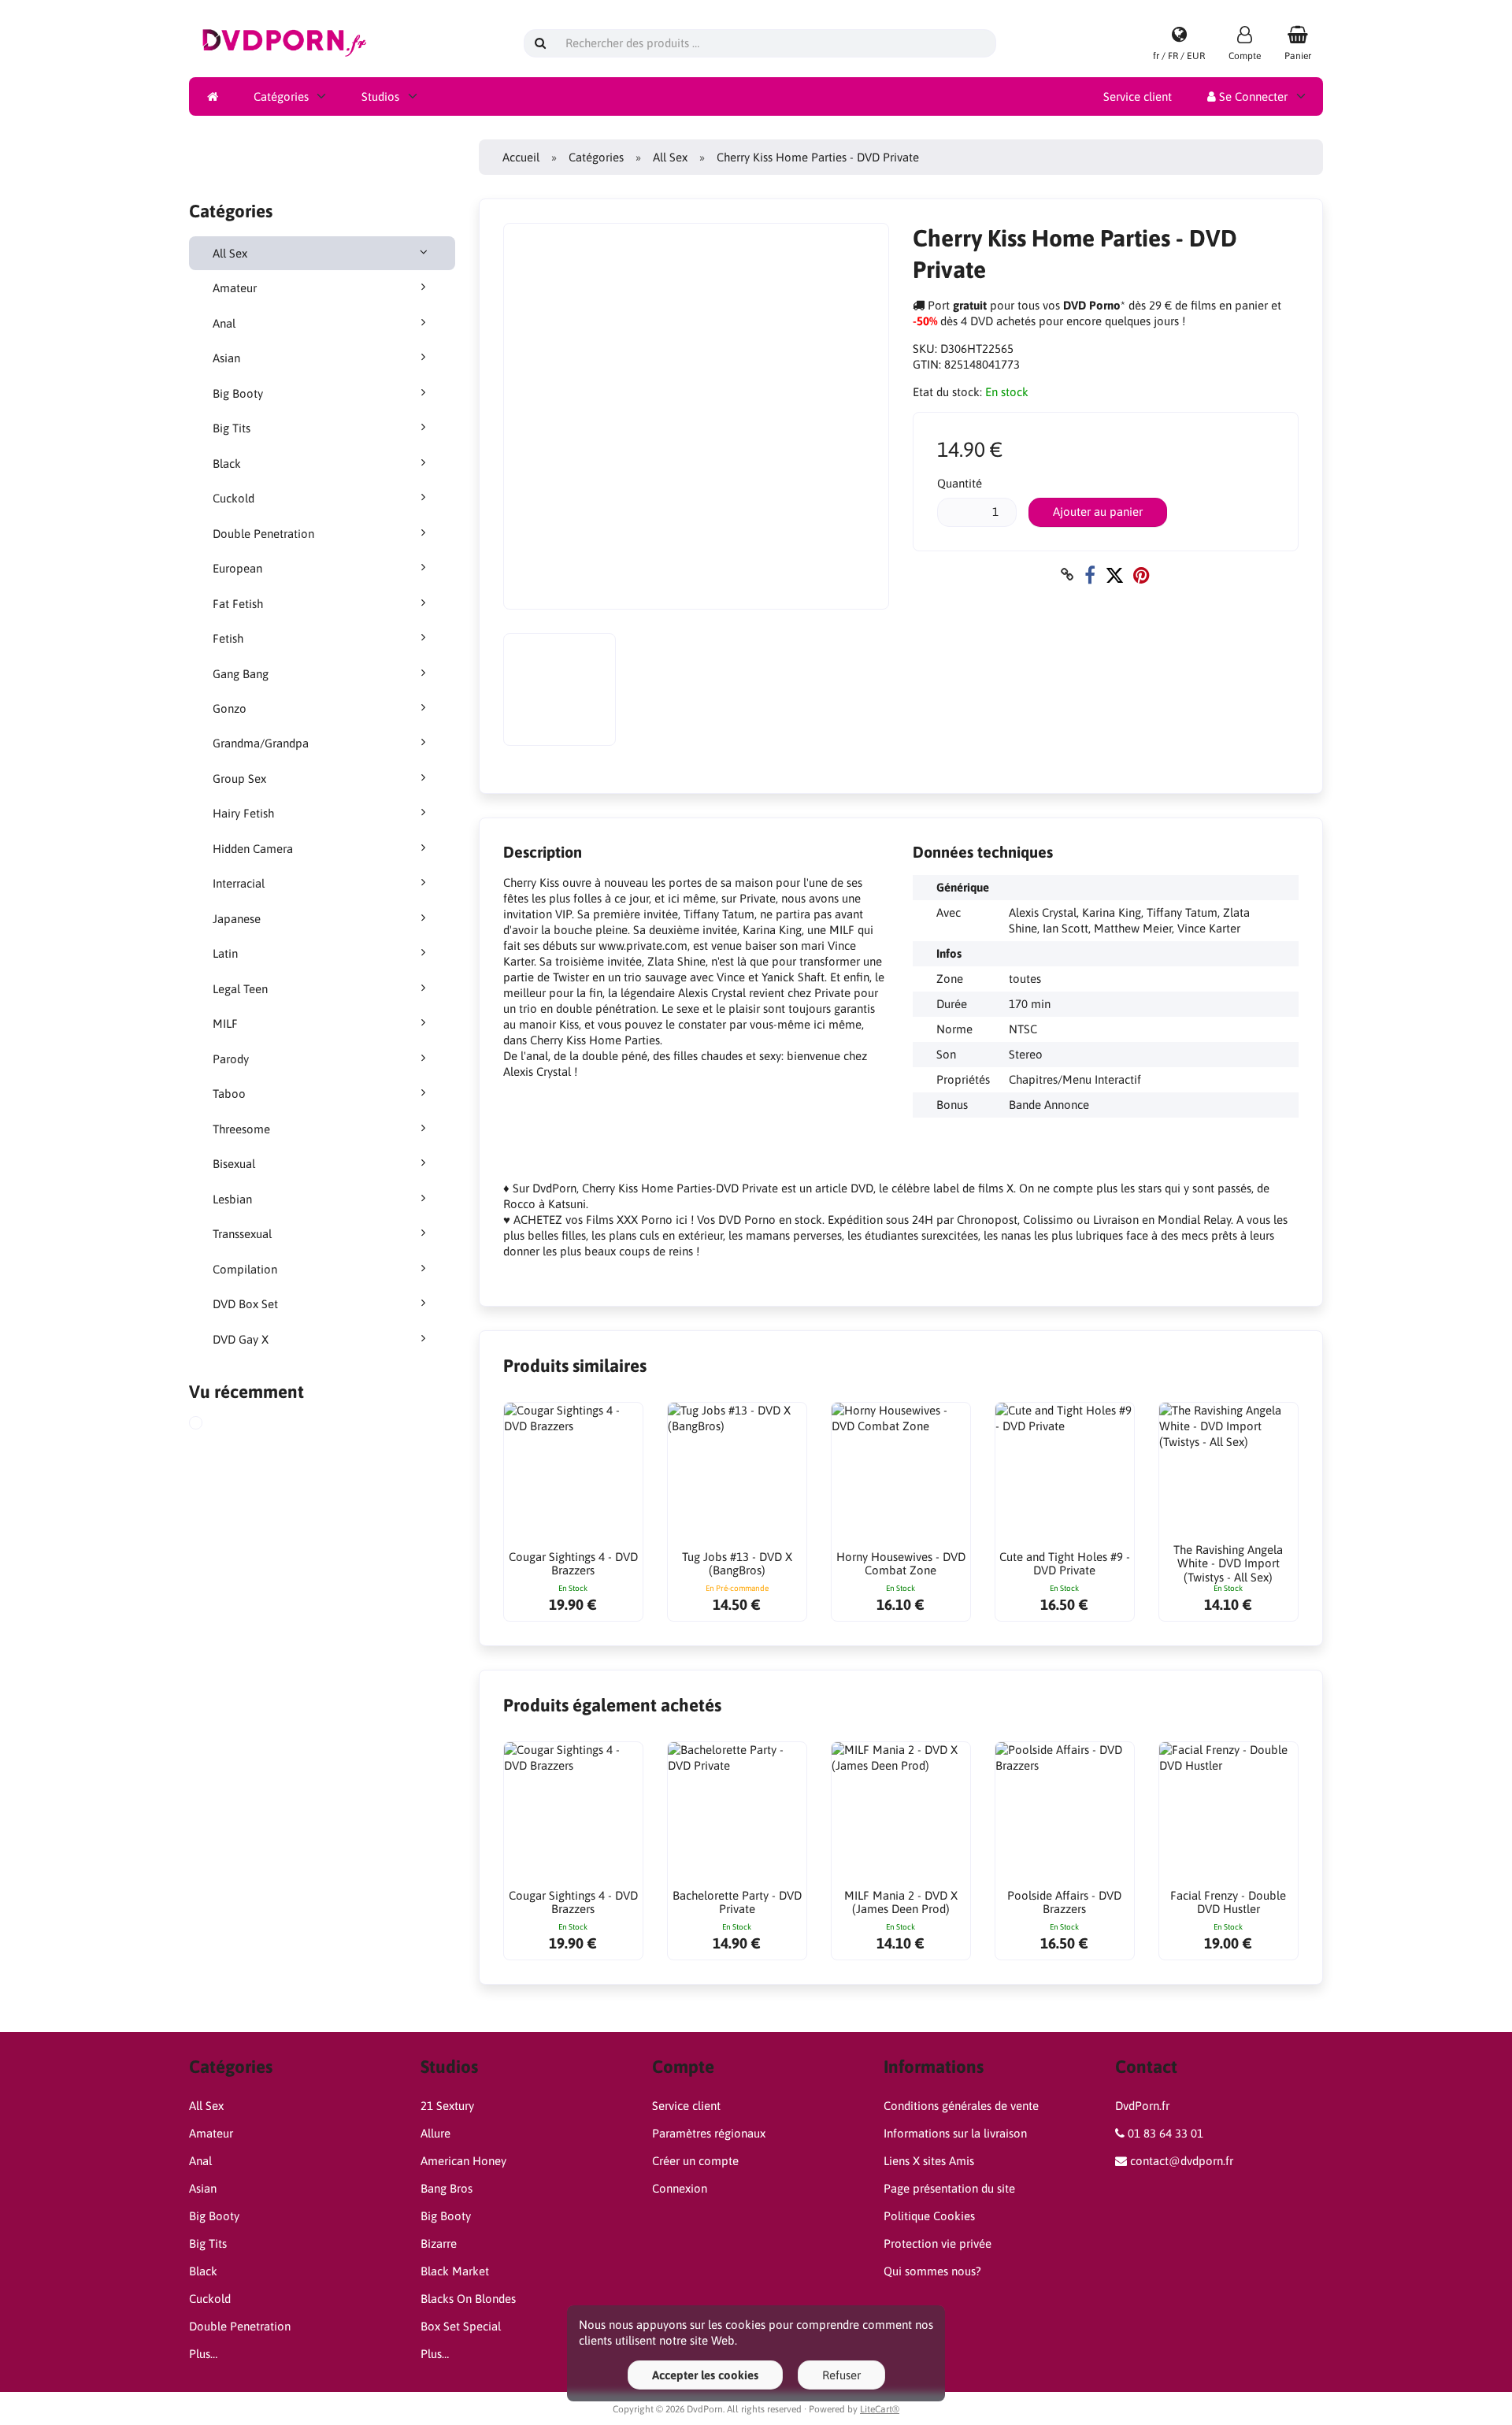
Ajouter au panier (1098, 512)
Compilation (245, 1269)
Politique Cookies (929, 2216)
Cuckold (233, 498)
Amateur (235, 288)
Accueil (521, 157)
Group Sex (239, 779)
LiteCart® (880, 2409)
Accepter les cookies (705, 2375)
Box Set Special (461, 2326)
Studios (380, 96)
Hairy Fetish (243, 813)
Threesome (241, 1129)
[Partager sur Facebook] (1090, 575)
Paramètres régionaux (709, 2133)
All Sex (230, 253)
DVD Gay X (241, 1339)
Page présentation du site (949, 2188)
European (237, 568)
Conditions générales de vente (961, 2106)
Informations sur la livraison (955, 2133)
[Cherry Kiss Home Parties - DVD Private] (213, 1425)
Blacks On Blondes (468, 2299)
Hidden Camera (253, 849)
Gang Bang (241, 674)
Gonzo (230, 708)
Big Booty (238, 393)
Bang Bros (447, 2188)
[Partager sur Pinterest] (1141, 575)
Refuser (841, 2375)
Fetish (228, 638)
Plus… (203, 2354)
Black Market (455, 2271)
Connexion (680, 2188)
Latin (225, 953)
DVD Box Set (245, 1304)
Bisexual (234, 1164)
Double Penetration (263, 534)
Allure (435, 2133)
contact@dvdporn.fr (1182, 2161)
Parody (231, 1059)
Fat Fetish (238, 604)
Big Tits (232, 428)
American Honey (463, 2161)
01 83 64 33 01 (1165, 2133)
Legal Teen (240, 989)
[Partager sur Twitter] (1114, 575)
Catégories (281, 96)
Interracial (239, 883)
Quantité (960, 483)
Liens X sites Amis (929, 2161)
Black (227, 463)
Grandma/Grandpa (261, 743)
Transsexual (242, 1234)
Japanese (237, 919)
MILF (225, 1023)
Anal (224, 323)
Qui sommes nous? (932, 2271)
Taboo (229, 1094)
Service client (1138, 96)
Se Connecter (1252, 96)
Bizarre (439, 2243)
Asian (226, 358)
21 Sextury (447, 2106)
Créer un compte (695, 2161)
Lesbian (232, 1199)
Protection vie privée (938, 2243)
